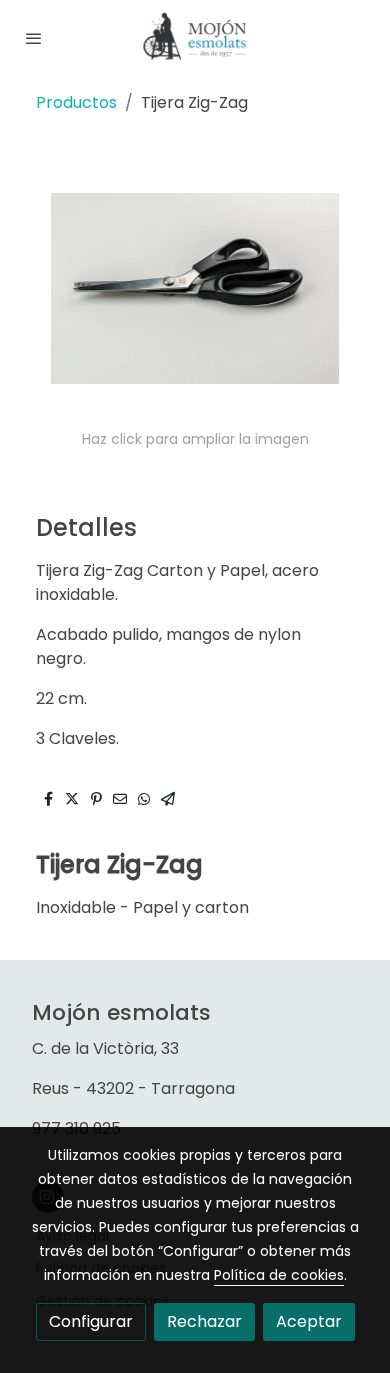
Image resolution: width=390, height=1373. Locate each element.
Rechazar (204, 1321)
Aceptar (309, 1321)
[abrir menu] (34, 38)
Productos (76, 102)
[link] (195, 37)
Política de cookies (279, 1275)
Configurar (91, 1321)
